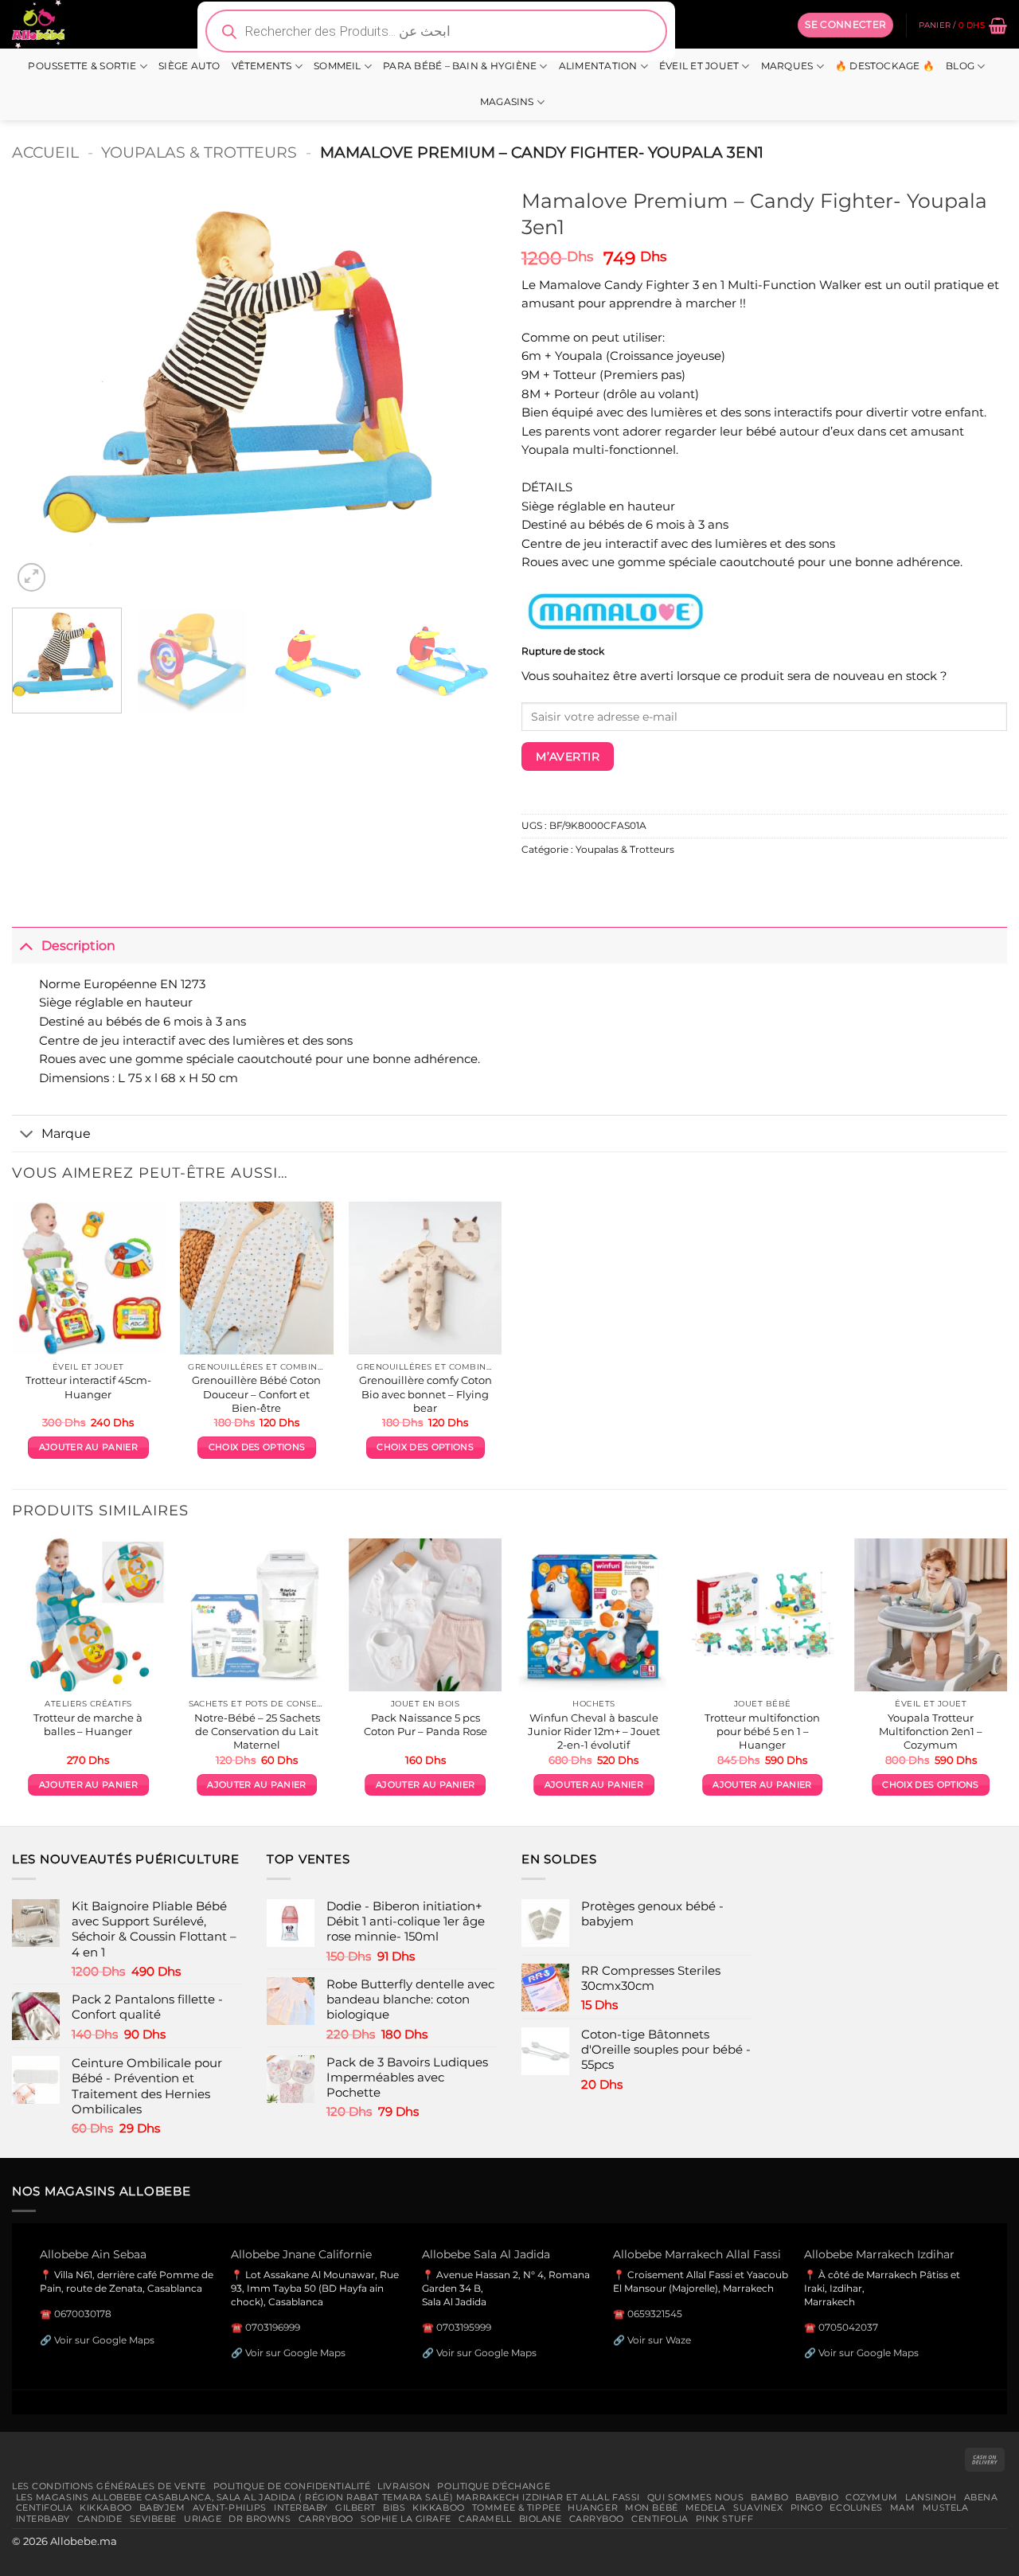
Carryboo (326, 2519)
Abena (981, 2497)
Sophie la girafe (406, 2519)
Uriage (203, 2519)
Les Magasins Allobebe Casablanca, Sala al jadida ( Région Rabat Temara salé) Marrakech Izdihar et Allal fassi (328, 2497)
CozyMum (872, 2497)
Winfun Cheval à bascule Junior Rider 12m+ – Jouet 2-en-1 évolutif (594, 1731)
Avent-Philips (230, 2508)
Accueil (45, 152)
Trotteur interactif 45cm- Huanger (88, 1387)
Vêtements (262, 66)
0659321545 (655, 2314)
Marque (66, 1133)
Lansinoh (931, 2497)
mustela (946, 2508)
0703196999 (273, 2327)
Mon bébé (652, 2508)
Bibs (394, 2508)
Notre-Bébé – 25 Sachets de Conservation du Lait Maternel (257, 1731)
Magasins (507, 102)
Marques (787, 66)
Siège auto (189, 66)
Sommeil (338, 66)
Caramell (485, 2519)
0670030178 (83, 2314)
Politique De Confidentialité (292, 2486)
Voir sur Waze (659, 2340)
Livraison (404, 2486)
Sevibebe (154, 2519)
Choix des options (257, 1447)
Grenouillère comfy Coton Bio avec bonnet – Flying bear (426, 1394)
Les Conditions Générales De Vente (109, 2486)
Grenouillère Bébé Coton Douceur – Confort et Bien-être (256, 1394)
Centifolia (45, 2508)
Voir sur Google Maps (104, 2340)
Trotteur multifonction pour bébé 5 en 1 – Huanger (762, 1731)
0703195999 (464, 2327)
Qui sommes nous (695, 2497)
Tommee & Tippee (516, 2508)
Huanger (593, 2508)
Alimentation (598, 66)
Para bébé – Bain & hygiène (460, 66)
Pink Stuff (725, 2519)
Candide (100, 2519)
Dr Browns (260, 2519)
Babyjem (162, 2508)
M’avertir (568, 756)
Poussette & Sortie (82, 66)
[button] (845, 25)
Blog (960, 66)
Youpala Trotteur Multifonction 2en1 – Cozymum (931, 1731)
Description (78, 945)
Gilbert (355, 2508)
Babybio (817, 2497)
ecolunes (856, 2508)
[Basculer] (26, 945)
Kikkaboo (106, 2508)
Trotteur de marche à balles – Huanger (88, 1724)
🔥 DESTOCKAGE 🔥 (885, 66)
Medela (706, 2508)
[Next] (468, 388)
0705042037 (848, 2327)
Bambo (769, 2497)
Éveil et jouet (699, 66)
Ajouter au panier (88, 1447)
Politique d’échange (494, 2486)
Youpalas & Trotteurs (199, 152)
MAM (903, 2508)
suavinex (758, 2508)
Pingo (807, 2508)
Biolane (541, 2519)
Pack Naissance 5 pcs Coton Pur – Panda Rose (426, 1724)
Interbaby (301, 2508)
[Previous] (41, 388)
